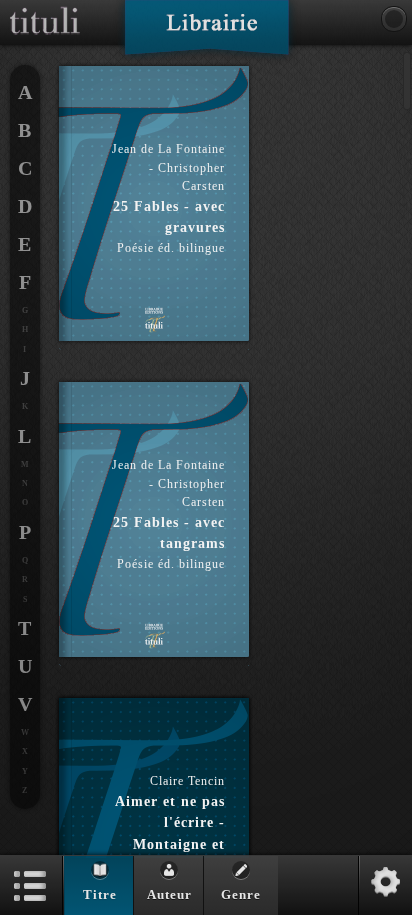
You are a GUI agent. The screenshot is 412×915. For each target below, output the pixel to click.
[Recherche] (394, 19)
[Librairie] (206, 34)
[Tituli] (45, 8)
